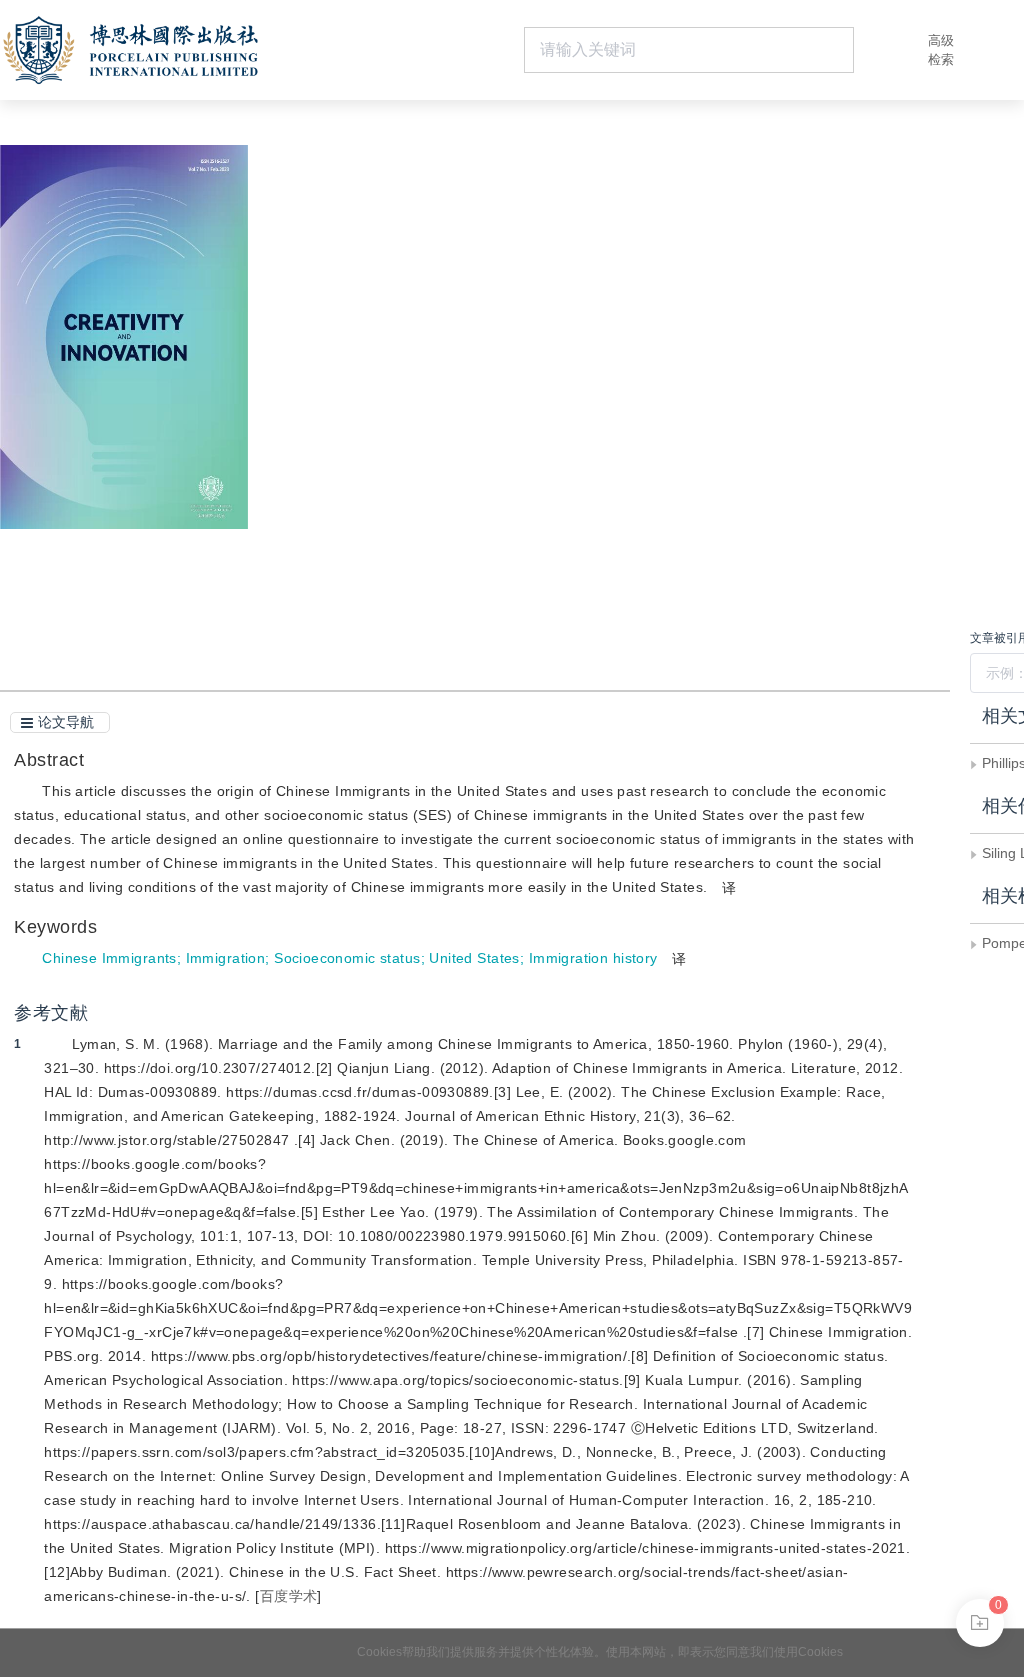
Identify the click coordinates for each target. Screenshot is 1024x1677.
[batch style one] (980, 1623)
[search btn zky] (884, 50)
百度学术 (289, 1596)
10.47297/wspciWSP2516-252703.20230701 (492, 421)
